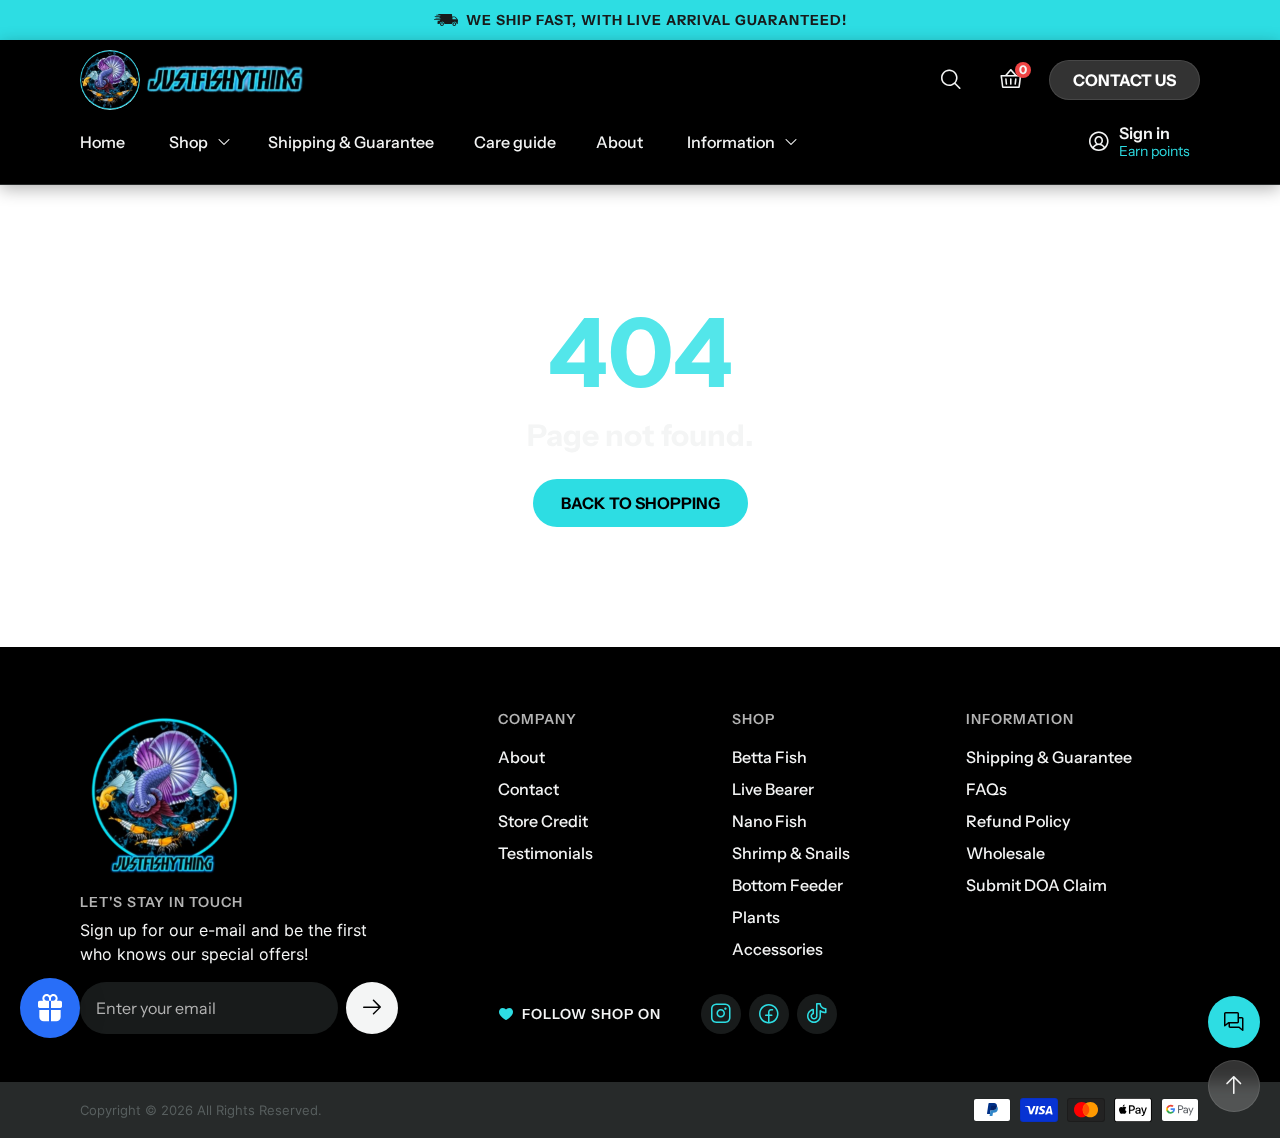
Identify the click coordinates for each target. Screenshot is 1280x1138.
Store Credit (543, 821)
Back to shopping (640, 503)
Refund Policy (1018, 821)
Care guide (515, 142)
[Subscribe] (372, 1008)
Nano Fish (769, 821)
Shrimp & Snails (791, 853)
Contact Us (1124, 80)
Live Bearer (773, 789)
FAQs (986, 789)
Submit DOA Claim (1036, 885)
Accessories (777, 949)
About (619, 142)
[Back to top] (1234, 1086)
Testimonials (545, 853)
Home (102, 142)
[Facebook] (769, 1014)
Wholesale (1005, 853)
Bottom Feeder (787, 885)
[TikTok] (817, 1014)
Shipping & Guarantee (351, 142)
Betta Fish (769, 757)
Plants (756, 917)
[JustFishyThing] (193, 80)
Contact (528, 789)
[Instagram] (721, 1014)
